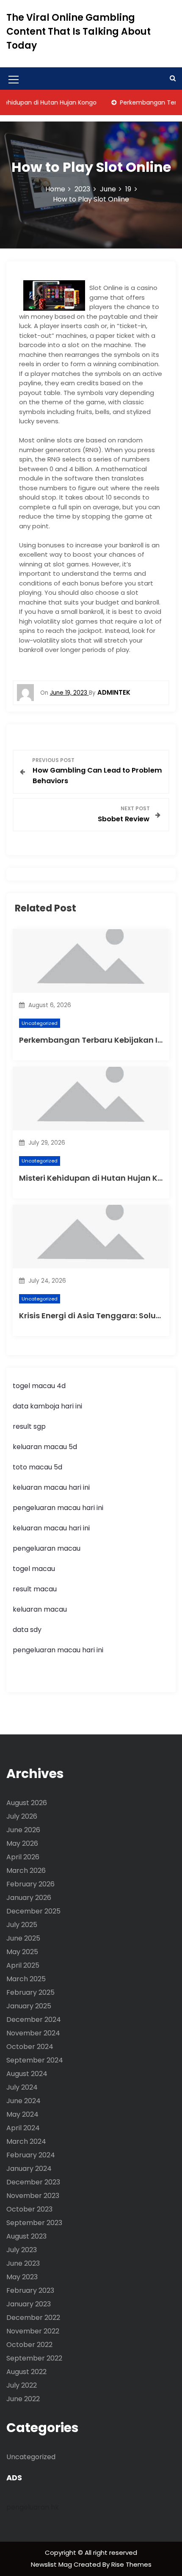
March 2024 (26, 2141)
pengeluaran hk (33, 2507)
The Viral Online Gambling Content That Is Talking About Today (79, 32)
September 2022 (34, 2358)
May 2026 (22, 1843)
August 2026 (27, 1803)
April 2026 (23, 1857)
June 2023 (23, 2263)
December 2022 (33, 2318)
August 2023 (26, 2236)
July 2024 (22, 2087)
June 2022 (23, 2399)
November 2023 (33, 2196)
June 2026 (23, 1830)
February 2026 (30, 1884)
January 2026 (29, 1898)
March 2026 (26, 1871)
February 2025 (30, 1992)
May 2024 (22, 2114)
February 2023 (30, 2290)
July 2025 (22, 1925)
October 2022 (29, 2345)
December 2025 (33, 1911)
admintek (114, 692)
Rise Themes (131, 2564)
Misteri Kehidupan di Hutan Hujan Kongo (99, 1178)
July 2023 (22, 2250)
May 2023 (22, 2277)
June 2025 (23, 1938)
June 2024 (23, 2101)
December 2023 (33, 2182)
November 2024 (33, 2033)
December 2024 (34, 2020)
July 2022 (22, 2385)
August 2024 (27, 2074)
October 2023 (29, 2209)
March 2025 (26, 1979)
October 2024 (30, 2047)
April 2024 (23, 2128)
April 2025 (23, 1965)
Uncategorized (40, 1023)
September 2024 (35, 2060)
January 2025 (29, 2006)
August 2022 (26, 2372)
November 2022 (33, 2331)
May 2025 (22, 1952)
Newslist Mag (52, 2564)
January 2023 (29, 2304)
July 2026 (22, 1816)
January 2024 (29, 2169)
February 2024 (31, 2155)
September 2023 (34, 2223)
